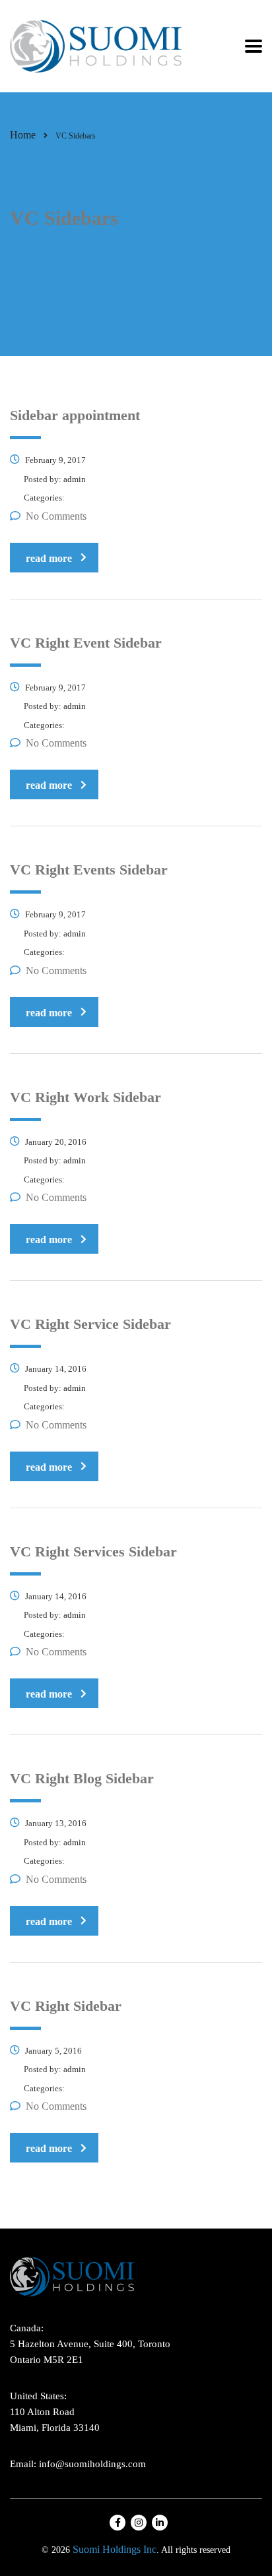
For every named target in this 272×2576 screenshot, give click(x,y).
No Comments (56, 516)
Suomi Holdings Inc (115, 2549)
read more (49, 558)
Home (23, 135)
